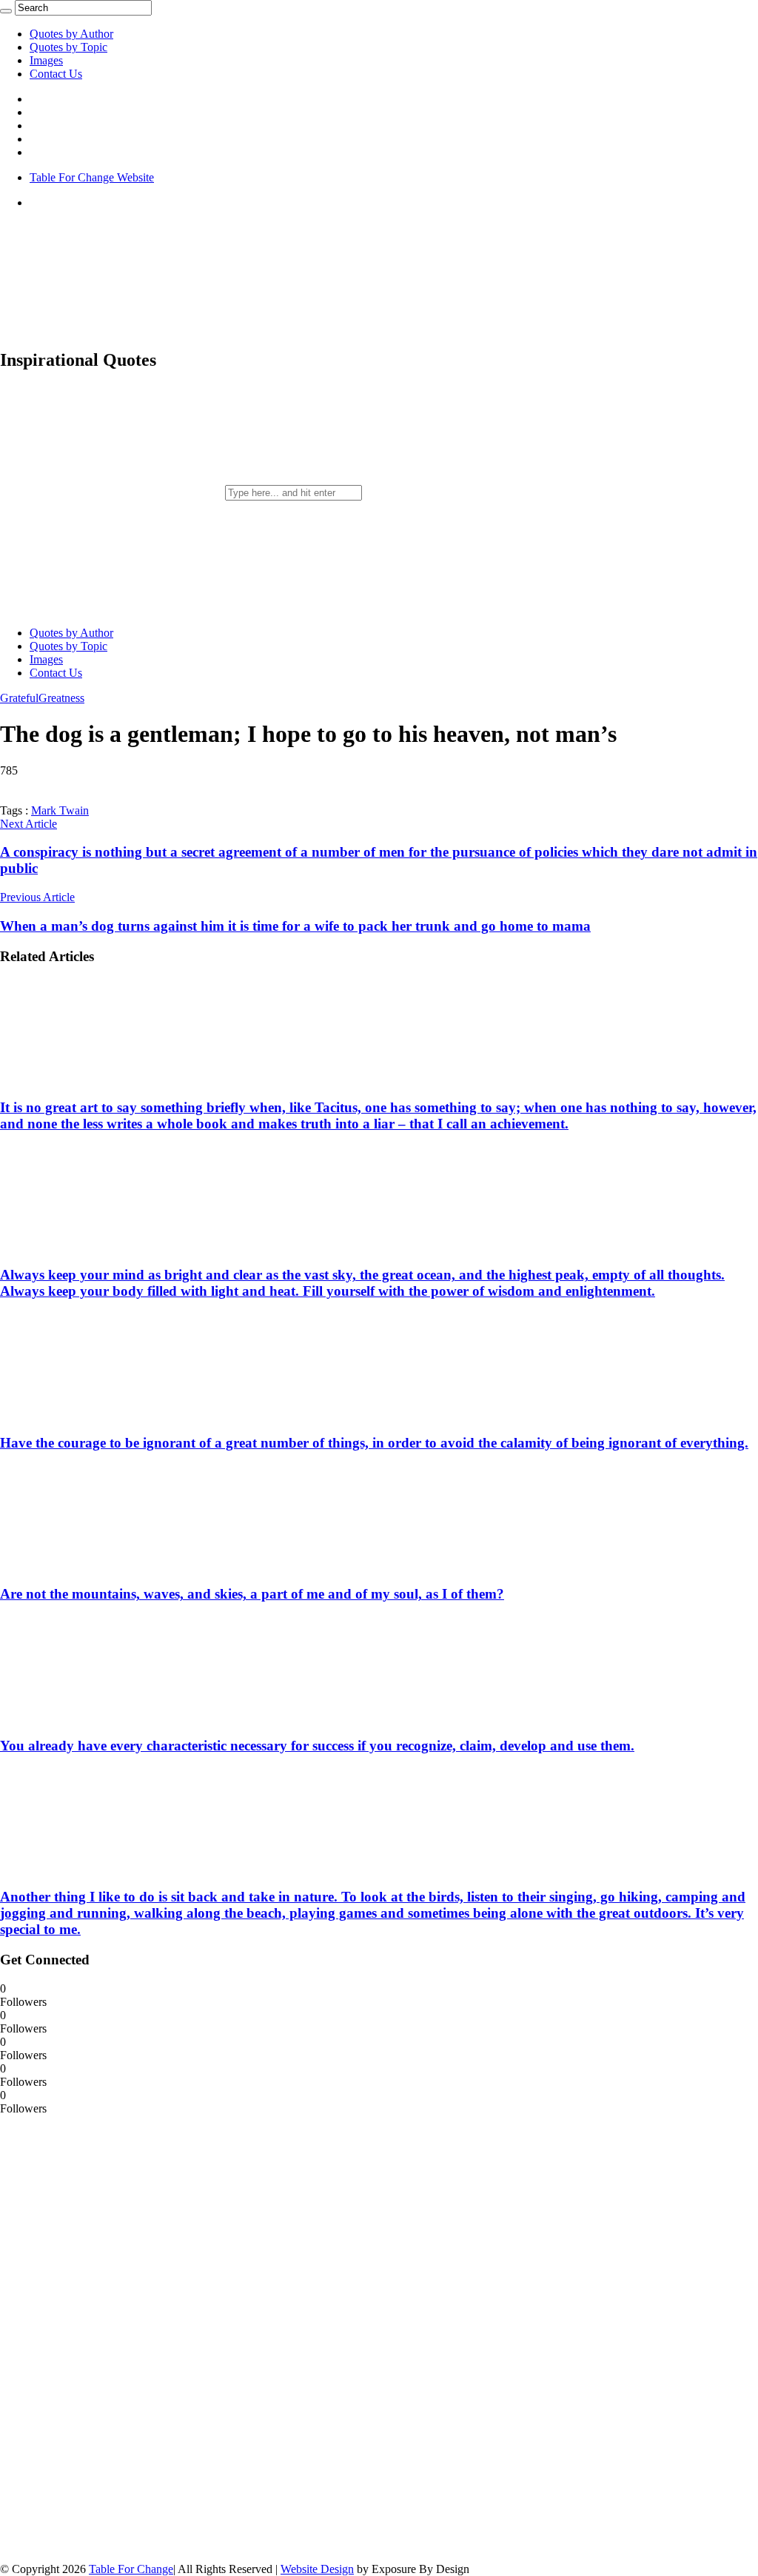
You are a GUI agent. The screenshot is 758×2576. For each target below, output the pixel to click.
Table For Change (131, 2569)
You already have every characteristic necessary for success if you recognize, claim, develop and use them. (317, 1746)
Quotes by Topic (68, 47)
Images (46, 60)
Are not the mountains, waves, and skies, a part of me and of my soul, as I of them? (252, 1594)
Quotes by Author (71, 34)
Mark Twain (60, 810)
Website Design (317, 2569)
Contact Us (56, 74)
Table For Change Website (92, 177)
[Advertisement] (111, 2338)
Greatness (61, 698)
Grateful (19, 698)
